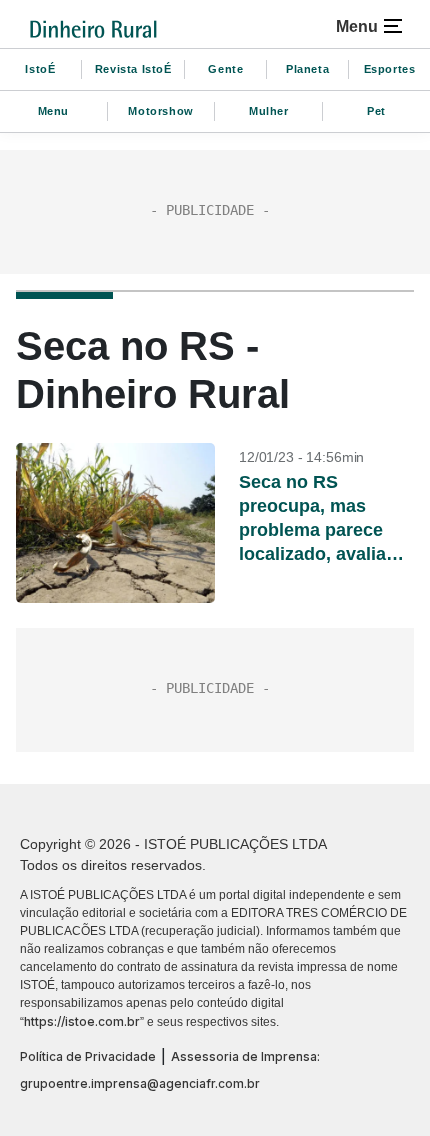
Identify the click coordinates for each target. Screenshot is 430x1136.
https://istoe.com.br (82, 1021)
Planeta (307, 69)
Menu (53, 111)
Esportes (390, 69)
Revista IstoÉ (133, 69)
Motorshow (160, 111)
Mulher (269, 111)
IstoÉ (40, 69)
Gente (225, 69)
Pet (376, 111)
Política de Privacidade (88, 1056)
